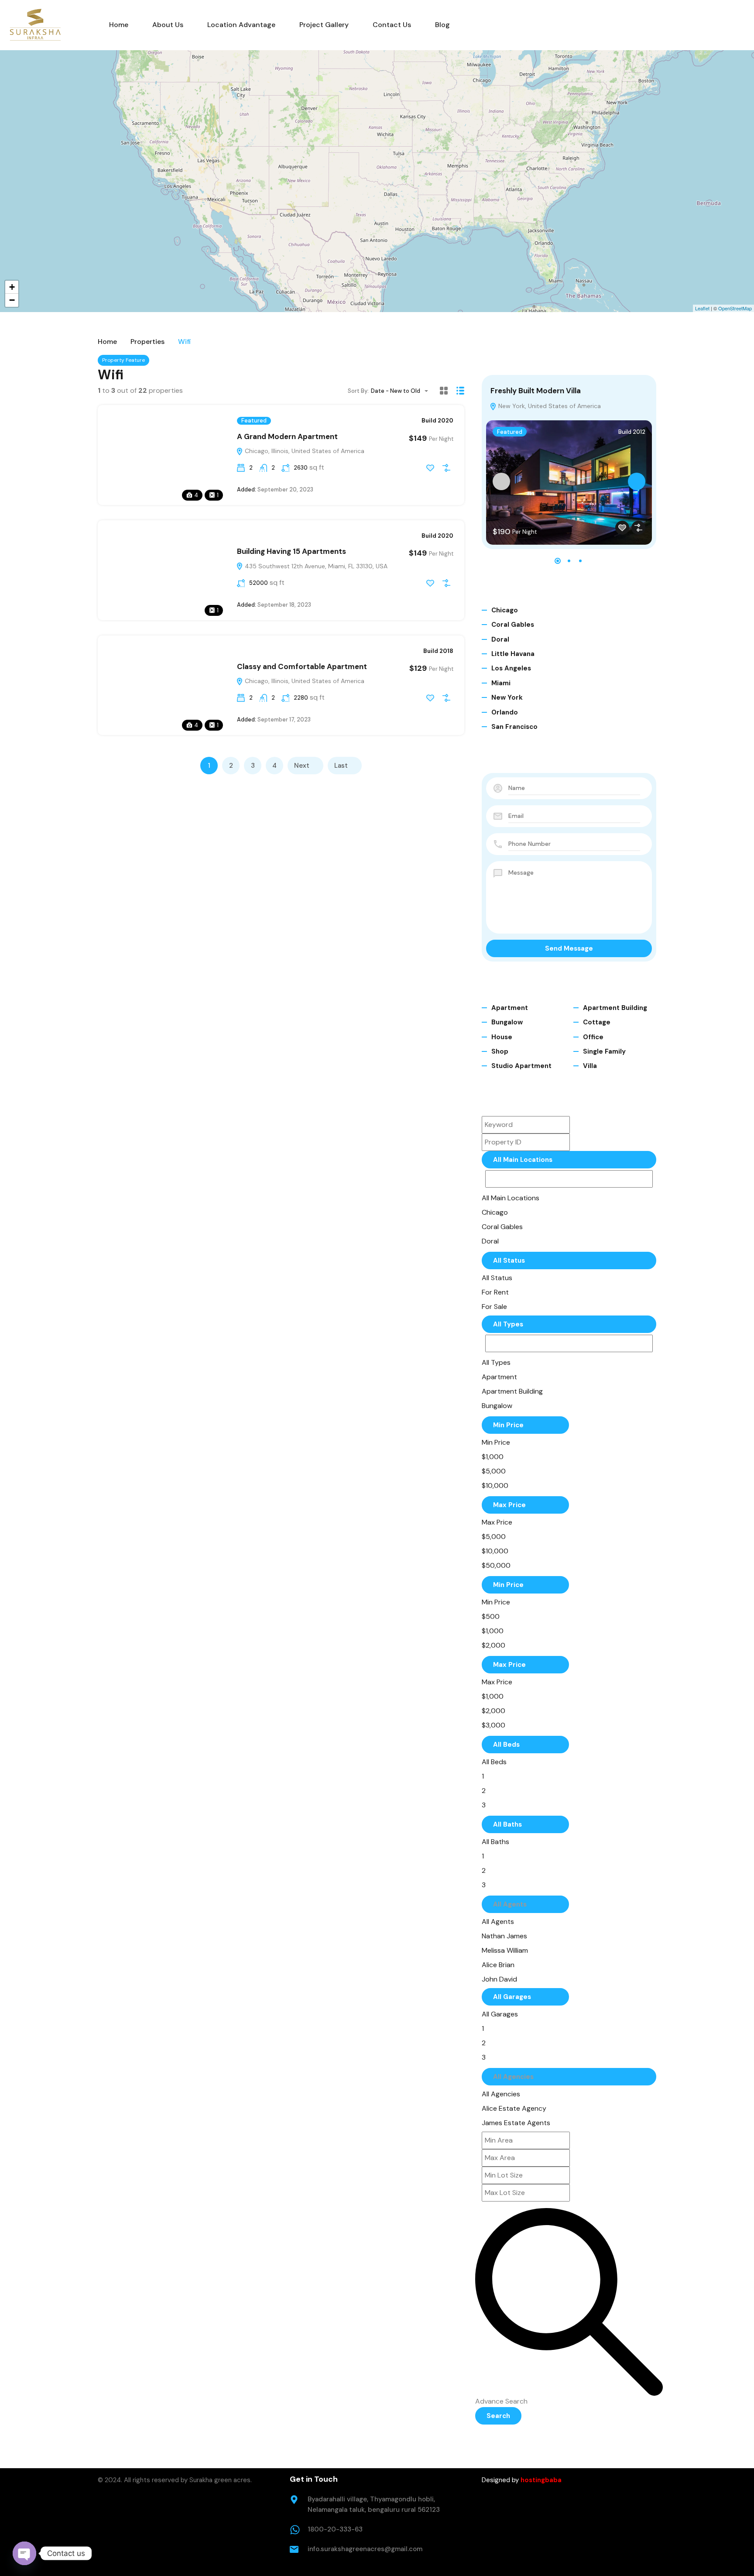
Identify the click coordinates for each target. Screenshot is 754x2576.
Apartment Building (615, 1008)
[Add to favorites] (430, 468)
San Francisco (514, 727)
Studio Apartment (521, 1066)
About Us (168, 25)
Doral (500, 639)
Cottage (597, 1022)
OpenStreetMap (735, 308)
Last (341, 766)
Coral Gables (513, 625)
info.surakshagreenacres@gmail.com (365, 2549)
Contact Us (392, 25)
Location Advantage (241, 25)
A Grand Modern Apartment (287, 436)
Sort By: (358, 391)
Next (302, 766)
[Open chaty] (24, 2553)
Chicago (505, 610)
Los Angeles (511, 668)
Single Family (604, 1051)
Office (593, 1037)
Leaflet (702, 308)
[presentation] (501, 481)
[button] (558, 561)
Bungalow (507, 1022)
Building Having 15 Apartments (291, 551)
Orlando (505, 712)
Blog (442, 25)
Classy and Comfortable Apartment (302, 666)
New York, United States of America (549, 406)
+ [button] (12, 287)
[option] (518, 1198)
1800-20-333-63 (335, 2529)
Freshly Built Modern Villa (536, 391)
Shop (500, 1051)
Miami (501, 683)
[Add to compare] (446, 468)
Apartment (510, 1008)
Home (119, 25)
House (502, 1037)
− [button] (12, 300)
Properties (147, 342)
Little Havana (513, 654)
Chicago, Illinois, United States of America (304, 451)
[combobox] (402, 391)
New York (507, 697)
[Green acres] (35, 25)
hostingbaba (541, 2480)
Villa (590, 1066)
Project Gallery (324, 25)
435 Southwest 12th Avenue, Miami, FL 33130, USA (315, 566)
